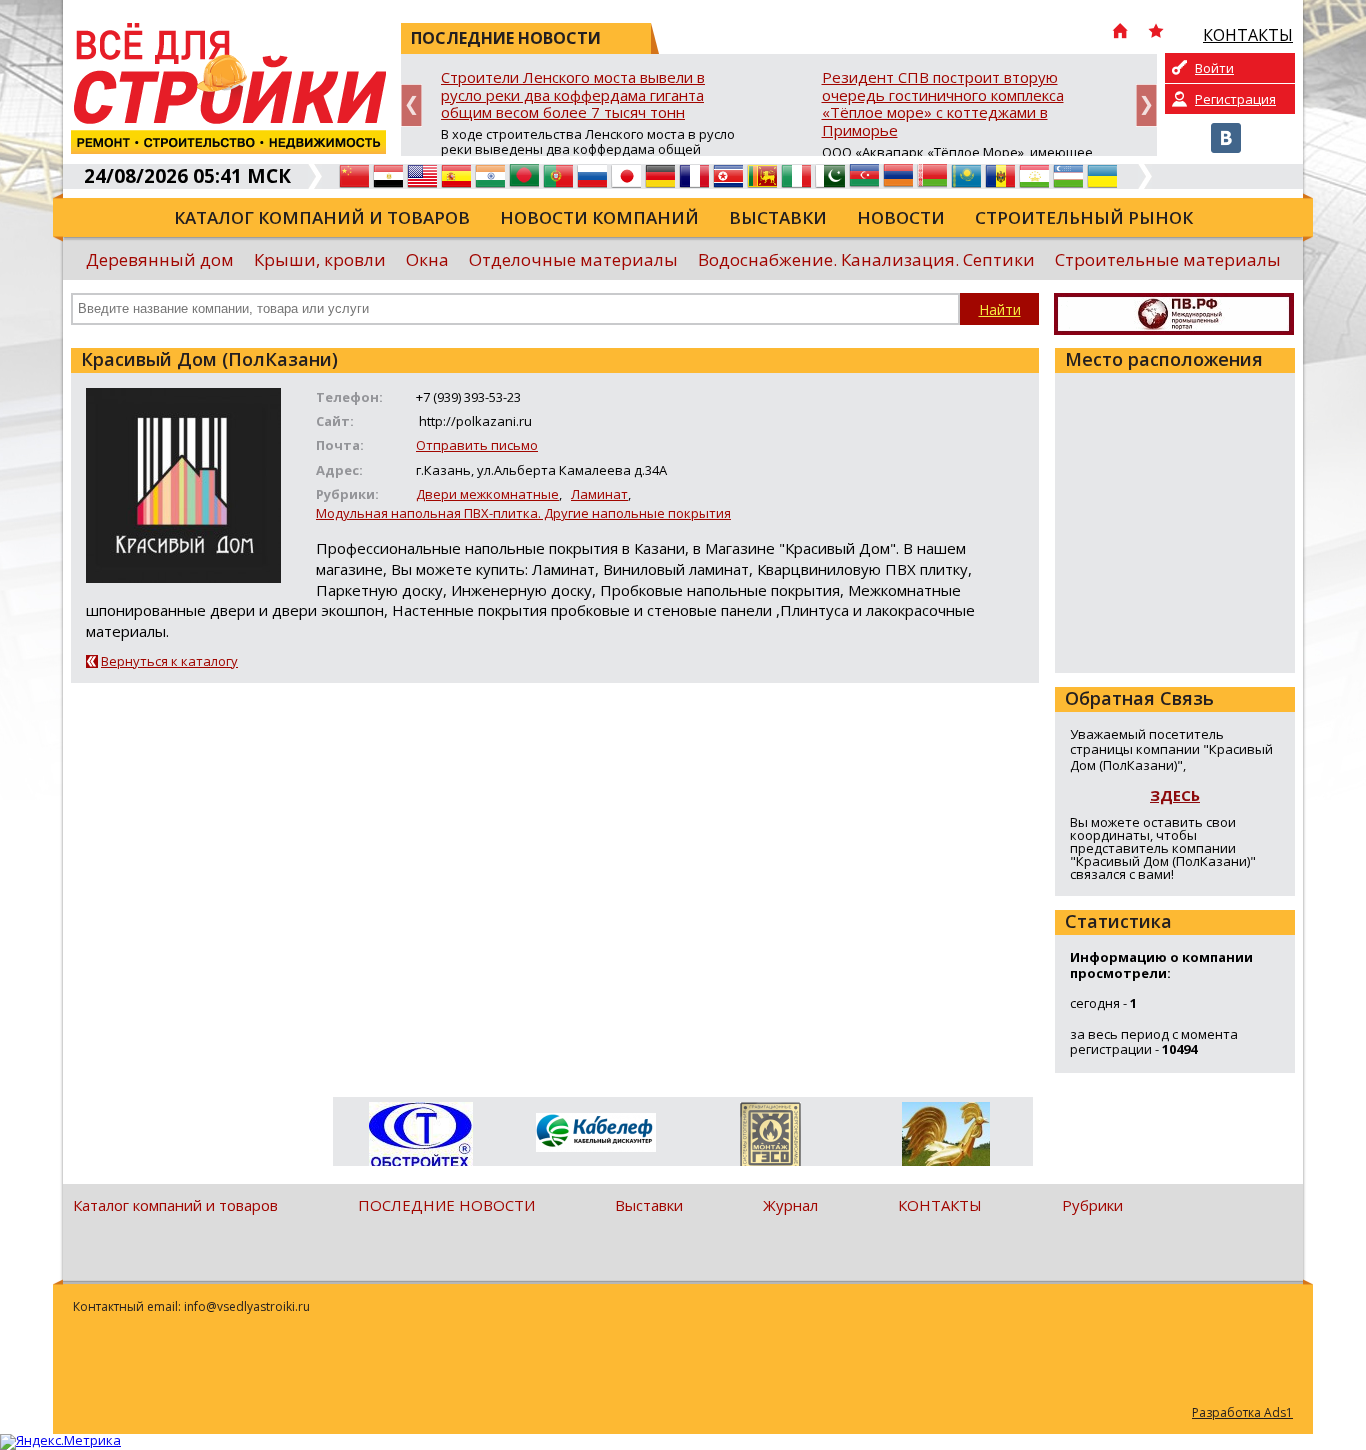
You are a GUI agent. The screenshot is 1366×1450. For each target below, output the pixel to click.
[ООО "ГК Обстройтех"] (420, 1136)
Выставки (778, 217)
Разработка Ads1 (1242, 1412)
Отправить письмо (477, 445)
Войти (1214, 68)
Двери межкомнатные (487, 494)
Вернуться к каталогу (169, 661)
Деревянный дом (160, 259)
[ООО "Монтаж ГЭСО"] (770, 1138)
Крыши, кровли (320, 259)
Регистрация (1235, 99)
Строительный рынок (1084, 217)
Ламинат (599, 494)
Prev (411, 105)
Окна (427, 259)
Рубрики (1092, 1205)
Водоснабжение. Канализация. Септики (866, 259)
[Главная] (1120, 33)
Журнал (790, 1205)
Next (1146, 105)
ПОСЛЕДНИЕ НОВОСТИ (446, 1205)
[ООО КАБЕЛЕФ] (595, 1133)
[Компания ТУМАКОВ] (945, 1138)
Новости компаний (599, 217)
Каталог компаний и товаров (322, 217)
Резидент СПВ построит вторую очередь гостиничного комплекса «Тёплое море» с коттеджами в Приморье (943, 104)
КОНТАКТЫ (940, 1205)
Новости (901, 217)
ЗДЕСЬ (1175, 795)
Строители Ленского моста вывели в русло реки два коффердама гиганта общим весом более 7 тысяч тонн (573, 95)
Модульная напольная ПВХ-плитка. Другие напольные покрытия (523, 513)
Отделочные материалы (573, 259)
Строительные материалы (1168, 259)
